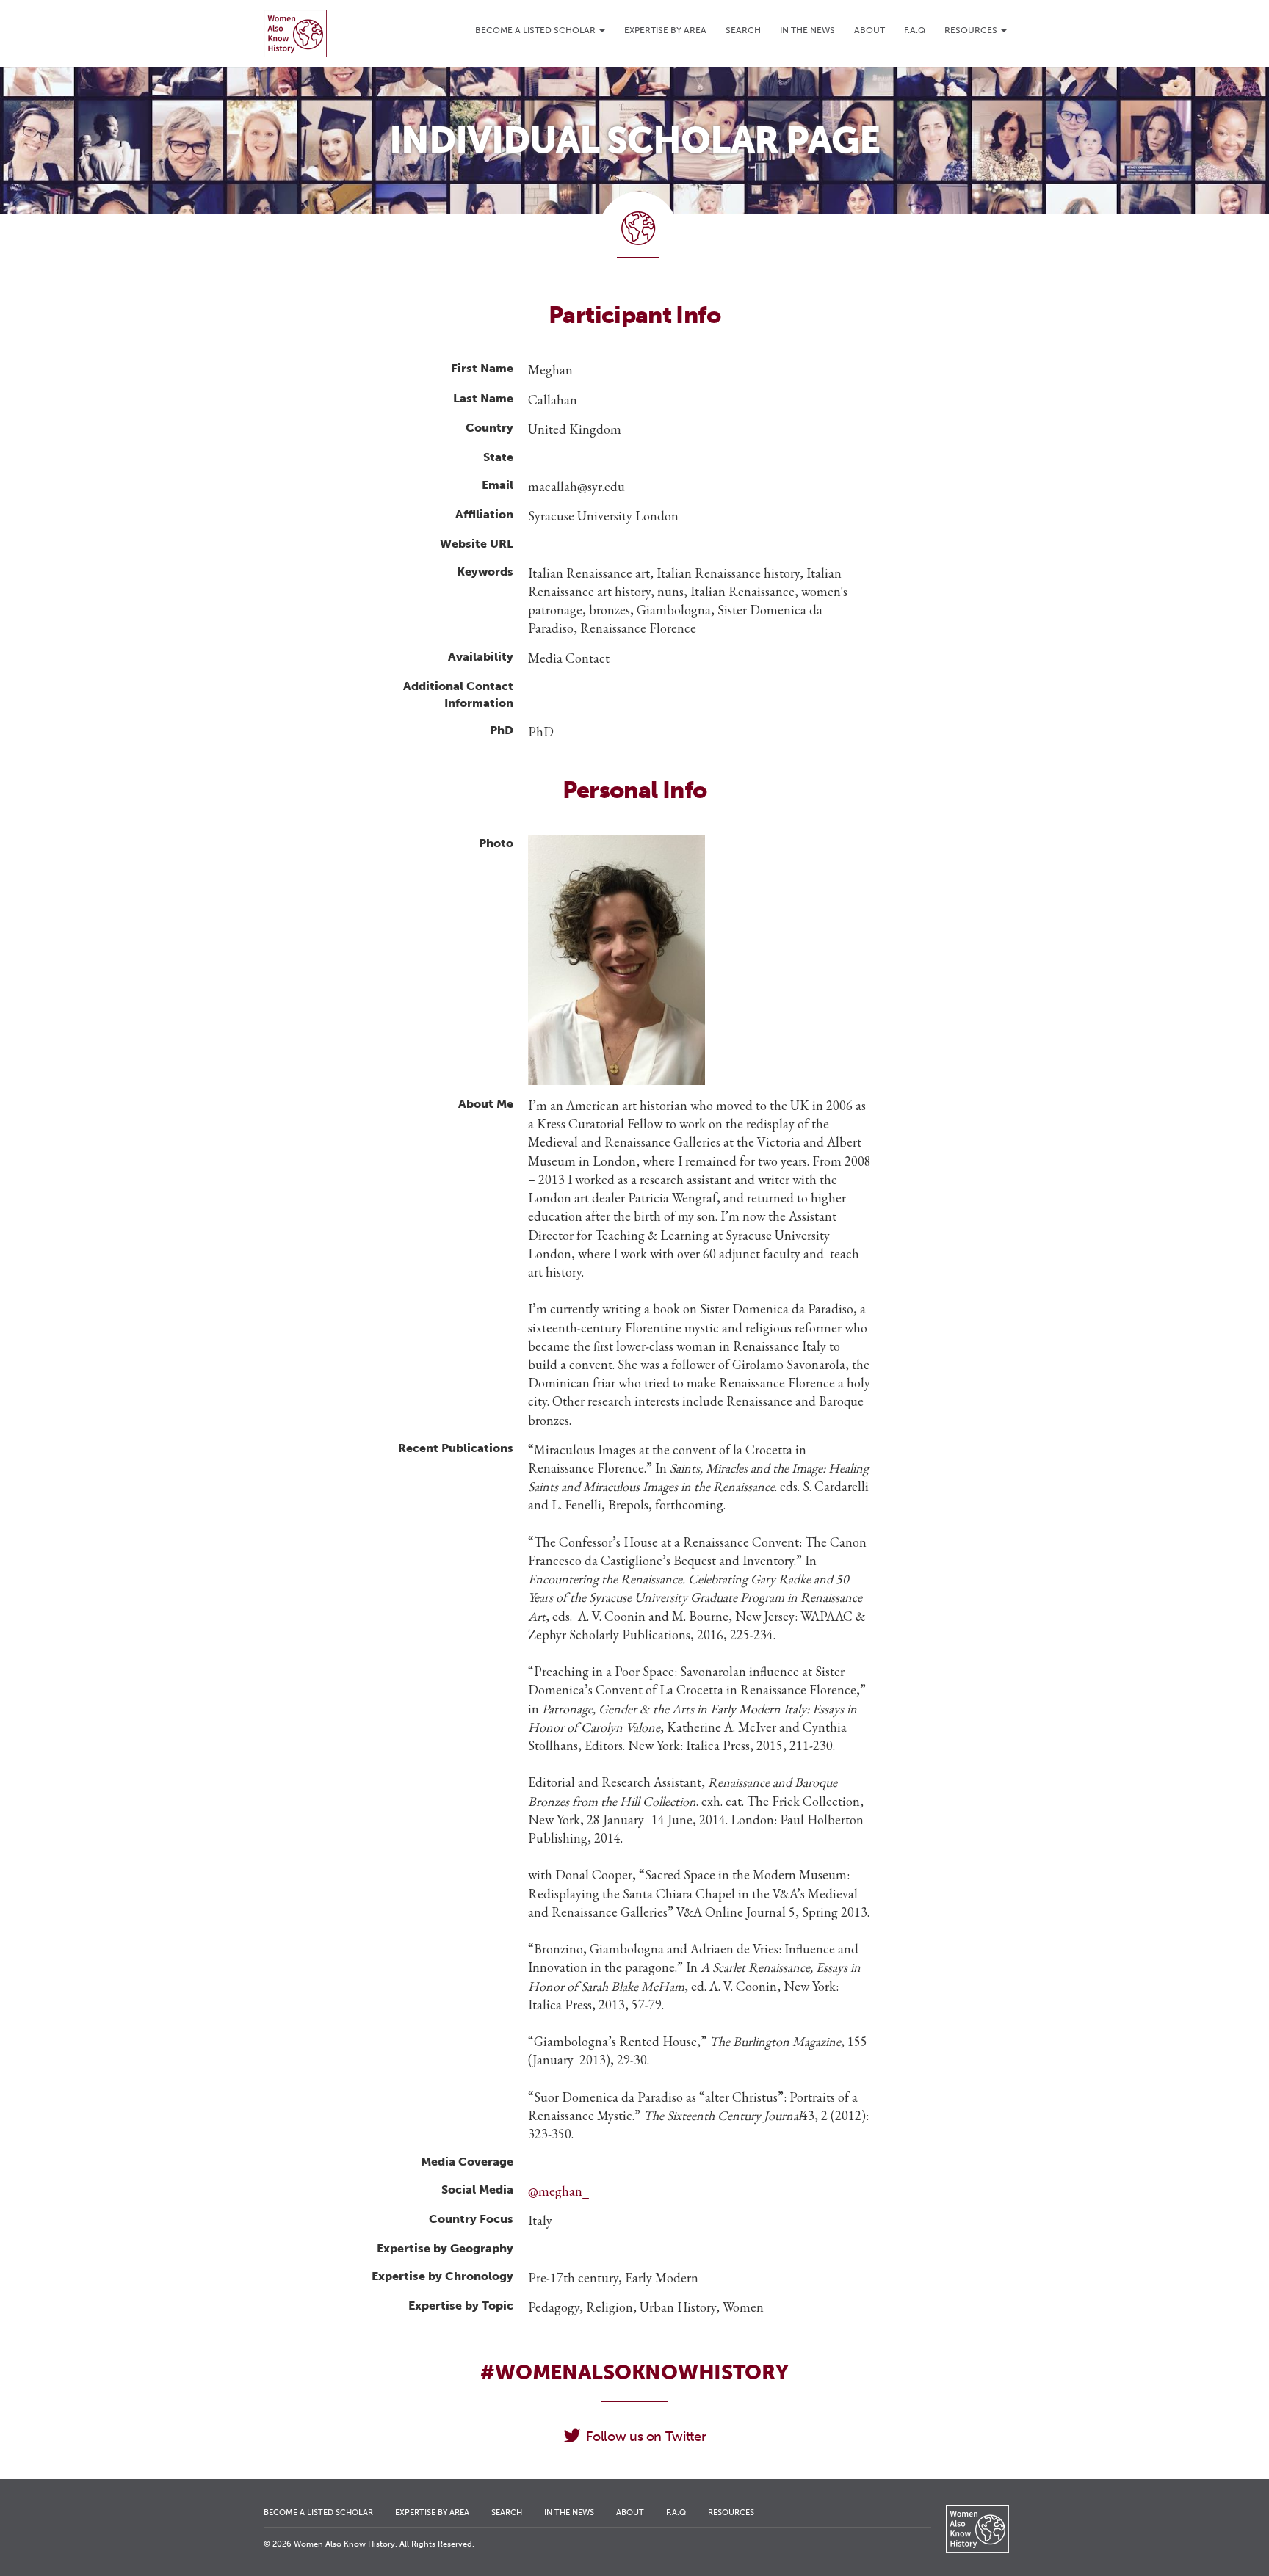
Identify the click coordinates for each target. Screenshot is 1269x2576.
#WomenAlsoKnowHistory (634, 2372)
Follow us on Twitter (646, 2437)
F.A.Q (915, 30)
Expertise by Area (665, 30)
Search (743, 30)
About (869, 30)
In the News (807, 30)
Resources (972, 30)
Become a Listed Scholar (536, 30)
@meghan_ (558, 2191)
